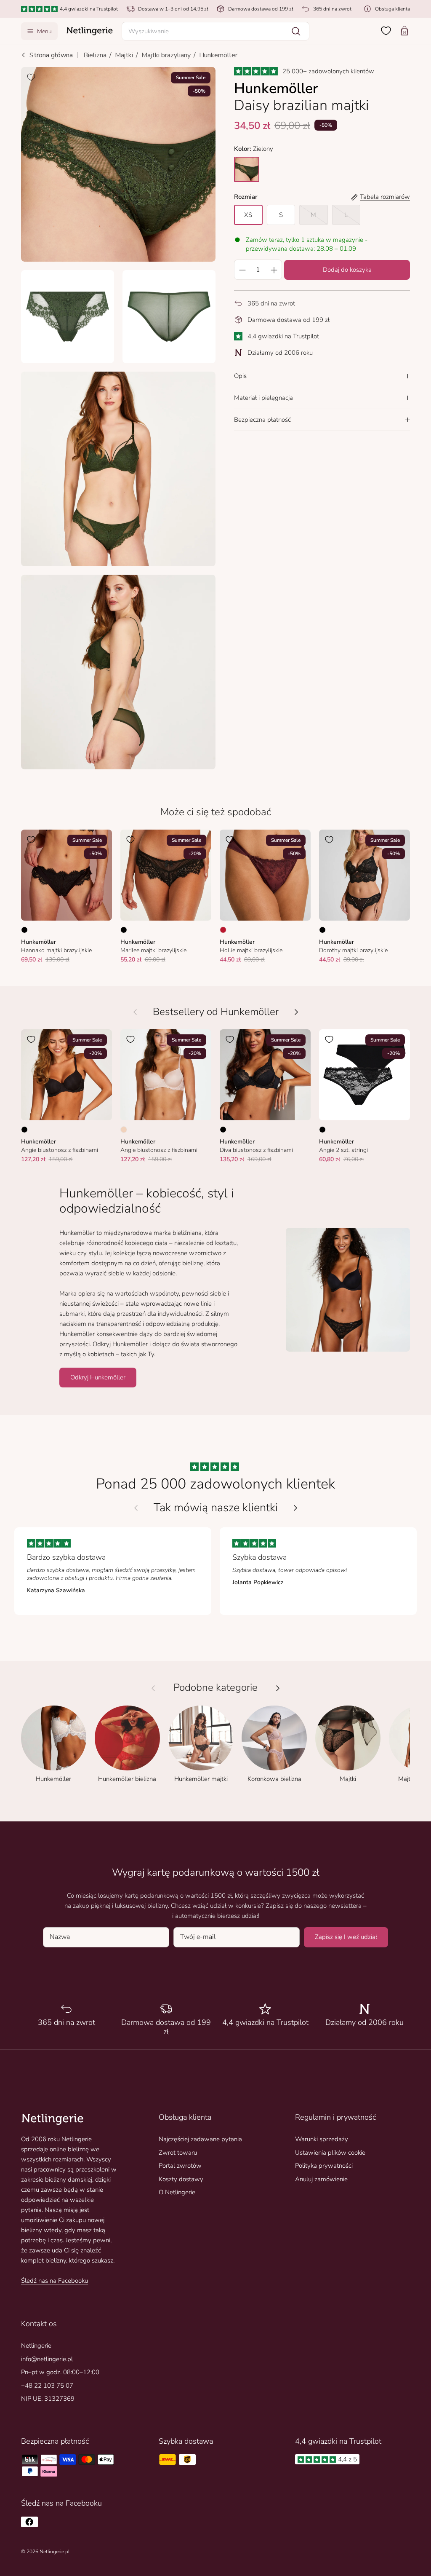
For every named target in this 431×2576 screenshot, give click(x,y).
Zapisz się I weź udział (346, 1937)
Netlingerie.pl (55, 2552)
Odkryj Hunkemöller (98, 1377)
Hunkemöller (218, 55)
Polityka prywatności (324, 2166)
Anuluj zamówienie (321, 2179)
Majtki (124, 55)
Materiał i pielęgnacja (263, 398)
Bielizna (95, 55)
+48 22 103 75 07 (47, 2386)
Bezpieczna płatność (262, 420)
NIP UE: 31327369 (48, 2399)
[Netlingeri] (90, 31)
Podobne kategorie (215, 1688)
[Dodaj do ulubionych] (31, 77)
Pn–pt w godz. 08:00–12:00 (60, 2372)
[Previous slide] (136, 1508)
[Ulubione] (386, 31)
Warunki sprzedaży (322, 2139)
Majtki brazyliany (166, 55)
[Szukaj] (296, 31)
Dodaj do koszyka (347, 270)
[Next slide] (295, 1508)
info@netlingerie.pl (47, 2359)
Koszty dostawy (181, 2179)
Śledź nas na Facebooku (55, 2281)
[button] (216, 31)
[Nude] (124, 1130)
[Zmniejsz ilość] (242, 270)
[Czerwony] (223, 930)
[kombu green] (247, 169)
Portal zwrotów (180, 2166)
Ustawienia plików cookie (330, 2153)
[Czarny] (24, 930)
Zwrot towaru (178, 2153)
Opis (240, 376)
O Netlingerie (177, 2192)
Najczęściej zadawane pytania (200, 2139)
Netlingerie (36, 2346)
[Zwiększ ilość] (274, 270)
